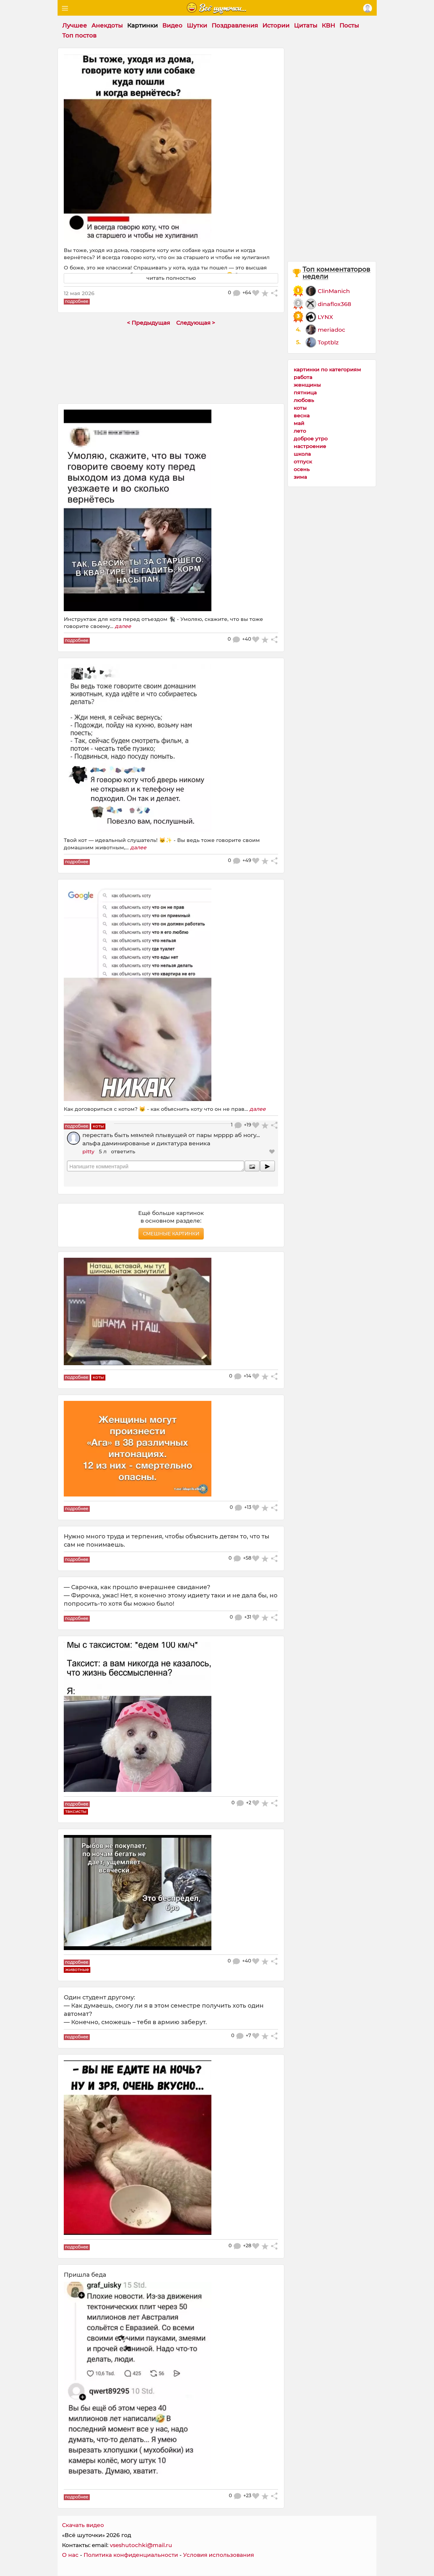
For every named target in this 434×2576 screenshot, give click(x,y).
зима (300, 477)
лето (300, 431)
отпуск (303, 461)
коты (300, 408)
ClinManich (334, 291)
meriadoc (331, 330)
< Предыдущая (149, 323)
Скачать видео (83, 2525)
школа (302, 454)
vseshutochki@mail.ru (141, 2545)
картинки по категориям (327, 369)
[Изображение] (252, 1166)
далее (123, 626)
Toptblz (328, 342)
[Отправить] (267, 1166)
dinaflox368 (334, 304)
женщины (307, 385)
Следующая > (196, 323)
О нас (70, 2555)
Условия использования (218, 2555)
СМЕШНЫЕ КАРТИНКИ (171, 1234)
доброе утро (311, 438)
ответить (123, 1151)
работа (303, 377)
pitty (88, 1151)
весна (302, 415)
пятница (305, 392)
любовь (304, 400)
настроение (310, 446)
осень (302, 469)
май (299, 423)
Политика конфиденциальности (131, 2555)
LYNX (325, 317)
